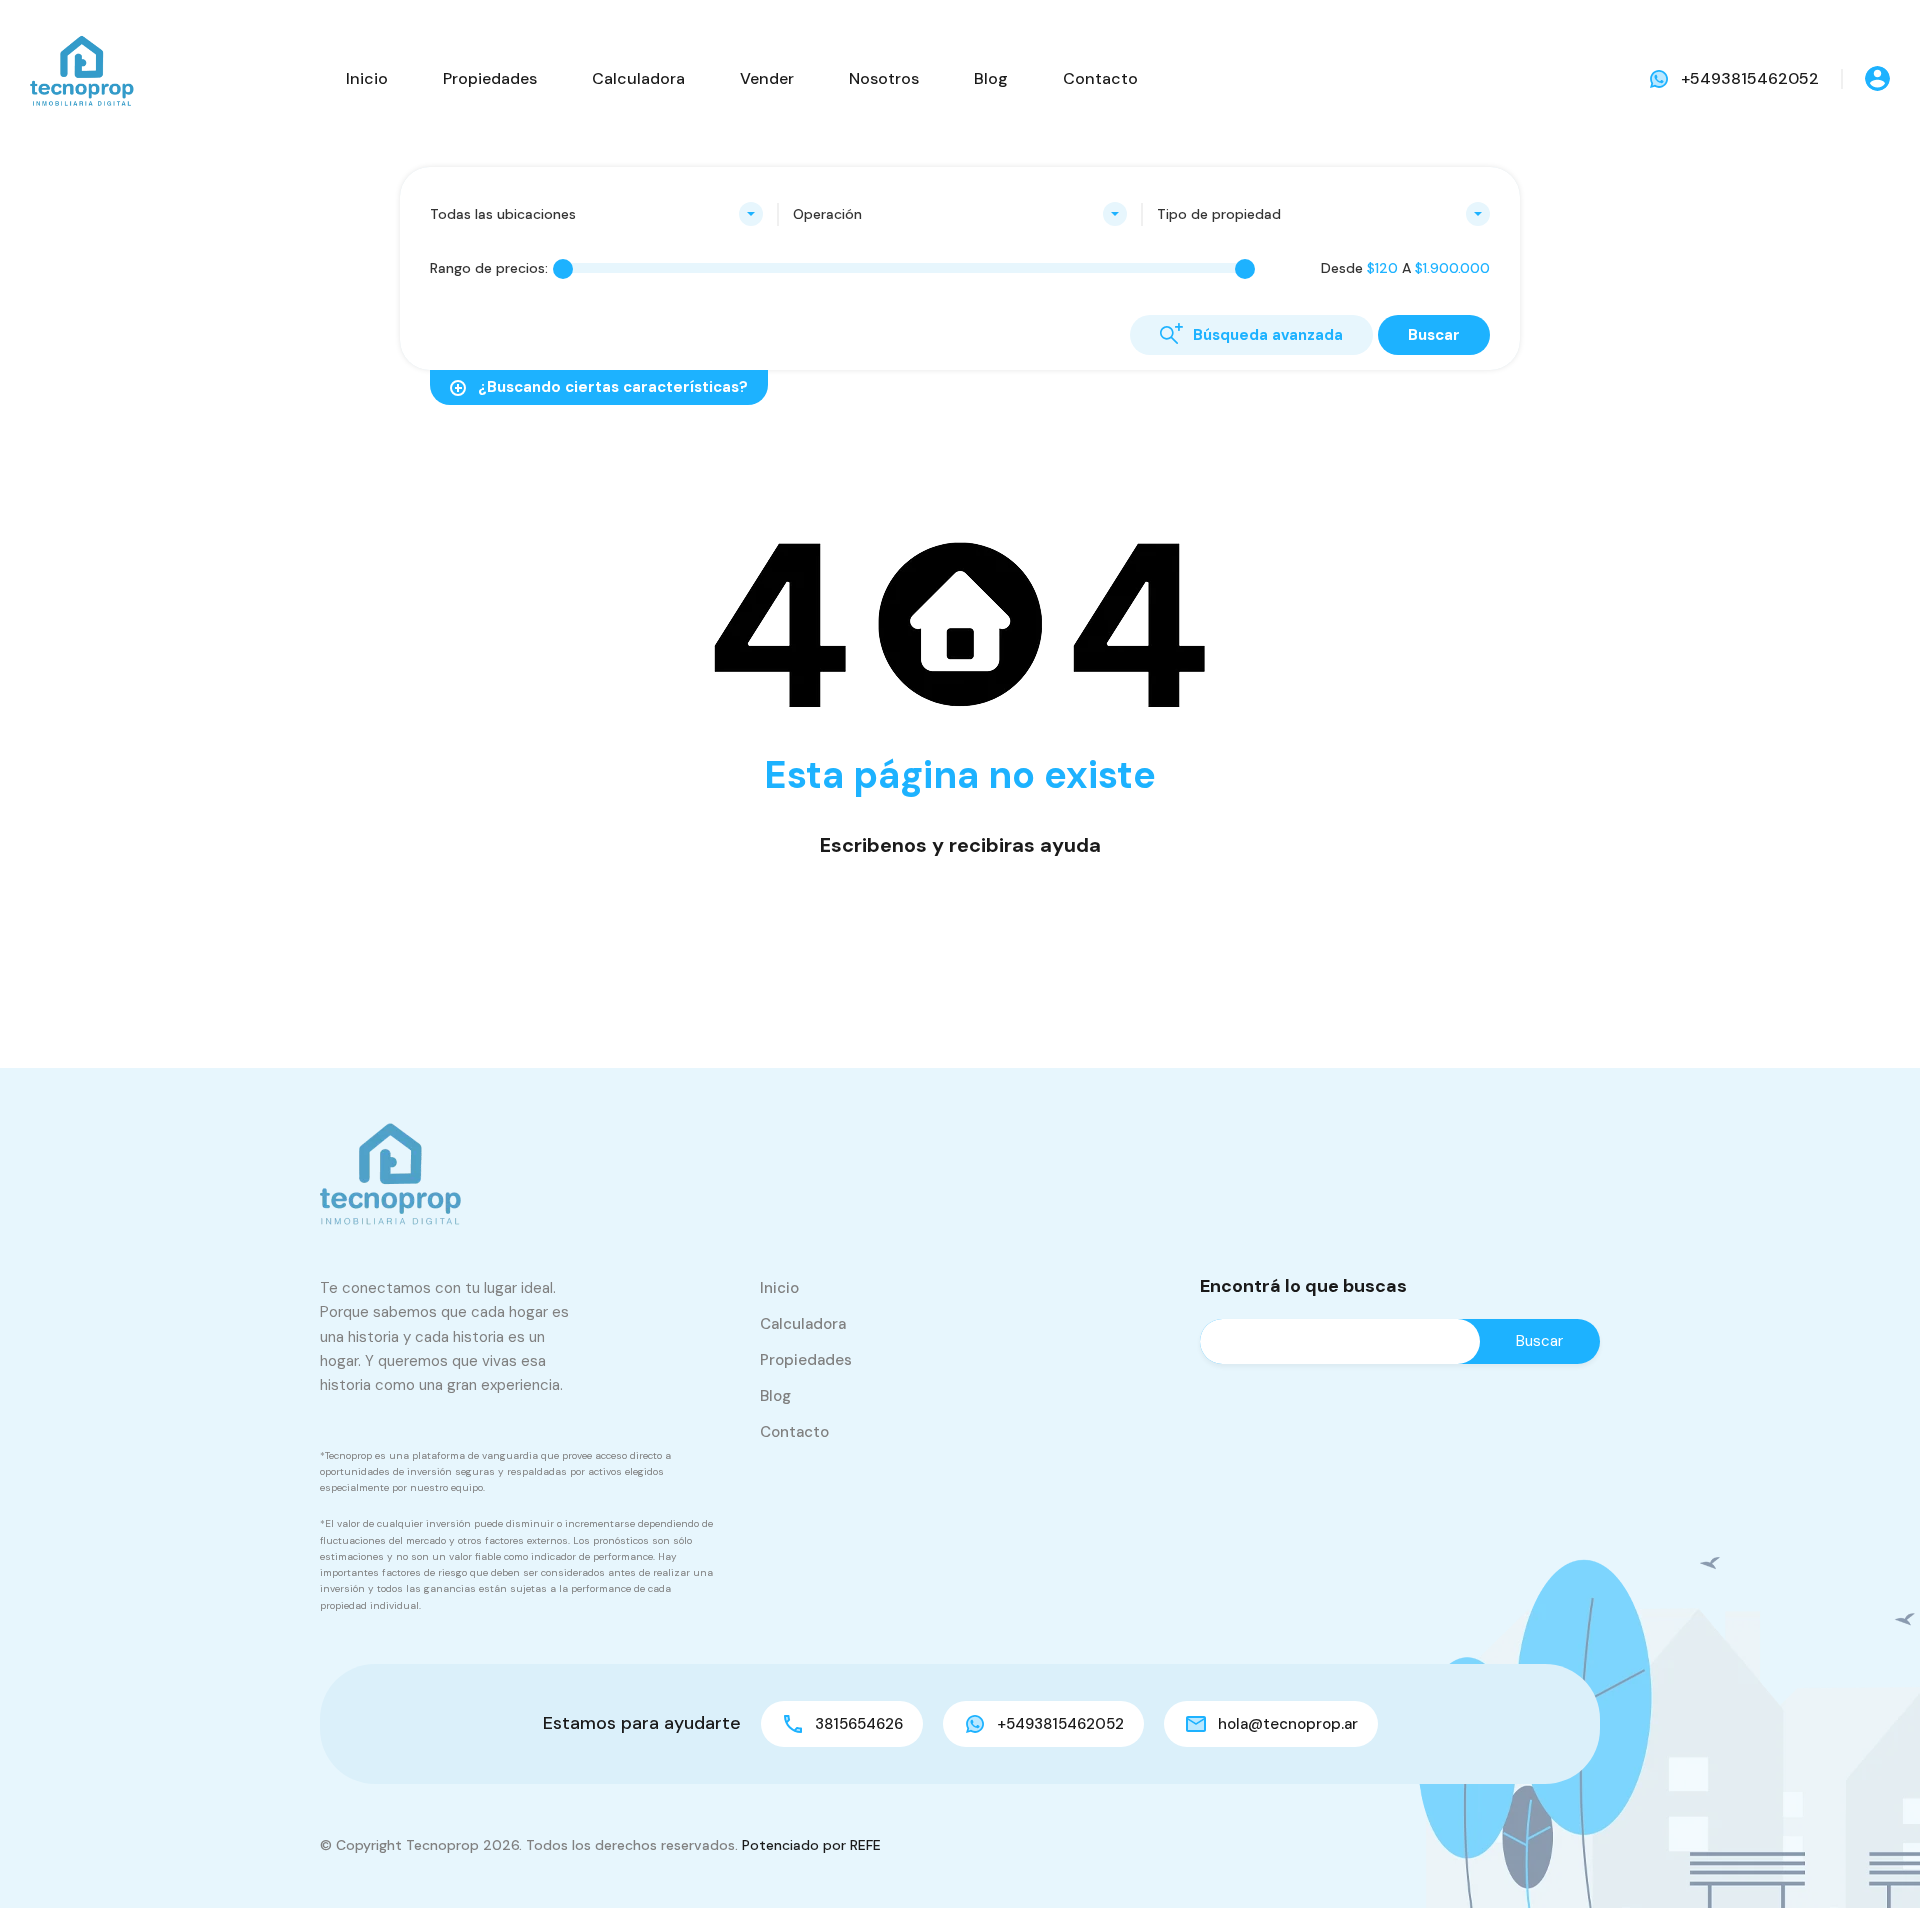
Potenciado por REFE (811, 1845)
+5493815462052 (1750, 78)
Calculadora (638, 78)
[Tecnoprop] (80, 77)
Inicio (367, 78)
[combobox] (596, 214)
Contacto (1100, 78)
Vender (767, 78)
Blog (991, 78)
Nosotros (884, 78)
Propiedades (490, 78)
